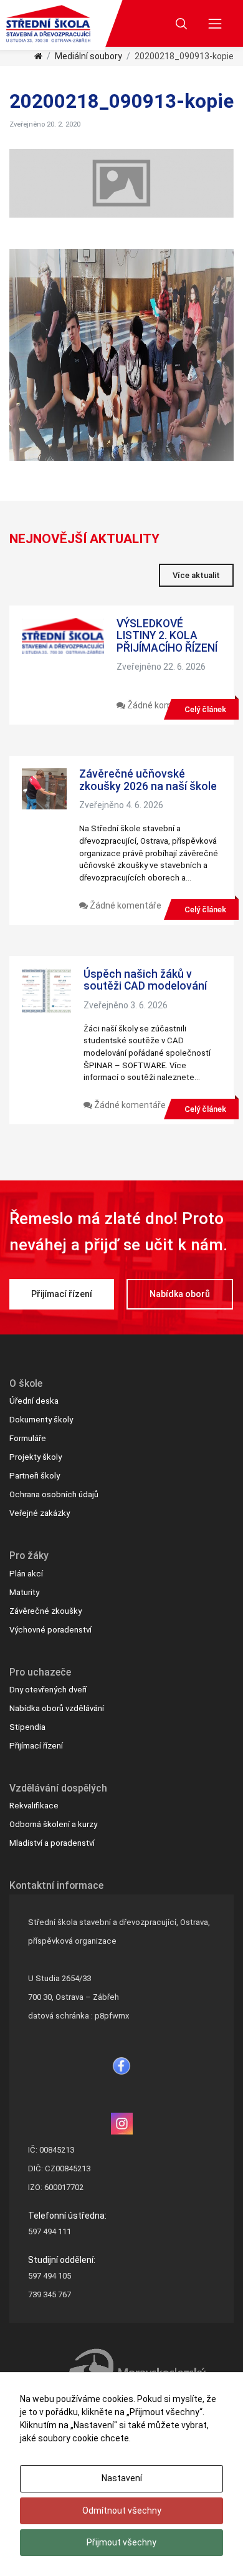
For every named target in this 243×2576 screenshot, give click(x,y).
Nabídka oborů (180, 1294)
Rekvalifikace (34, 1806)
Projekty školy (36, 1457)
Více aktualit (196, 575)
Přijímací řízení (62, 1294)
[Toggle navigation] (215, 23)
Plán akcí (26, 1574)
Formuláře (28, 1438)
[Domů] (38, 56)
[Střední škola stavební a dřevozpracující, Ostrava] (48, 24)
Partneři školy (35, 1476)
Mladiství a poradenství (52, 1843)
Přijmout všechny (121, 2542)
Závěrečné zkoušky (45, 1611)
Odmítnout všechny (122, 2511)
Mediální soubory (88, 56)
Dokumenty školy (41, 1420)
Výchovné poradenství (50, 1630)
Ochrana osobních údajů (54, 1494)
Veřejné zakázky (40, 1513)
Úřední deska (34, 1401)
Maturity (24, 1592)
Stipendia (27, 1727)
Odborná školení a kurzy (53, 1824)
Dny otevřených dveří (48, 1690)
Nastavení (122, 2478)
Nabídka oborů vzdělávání (57, 1708)
